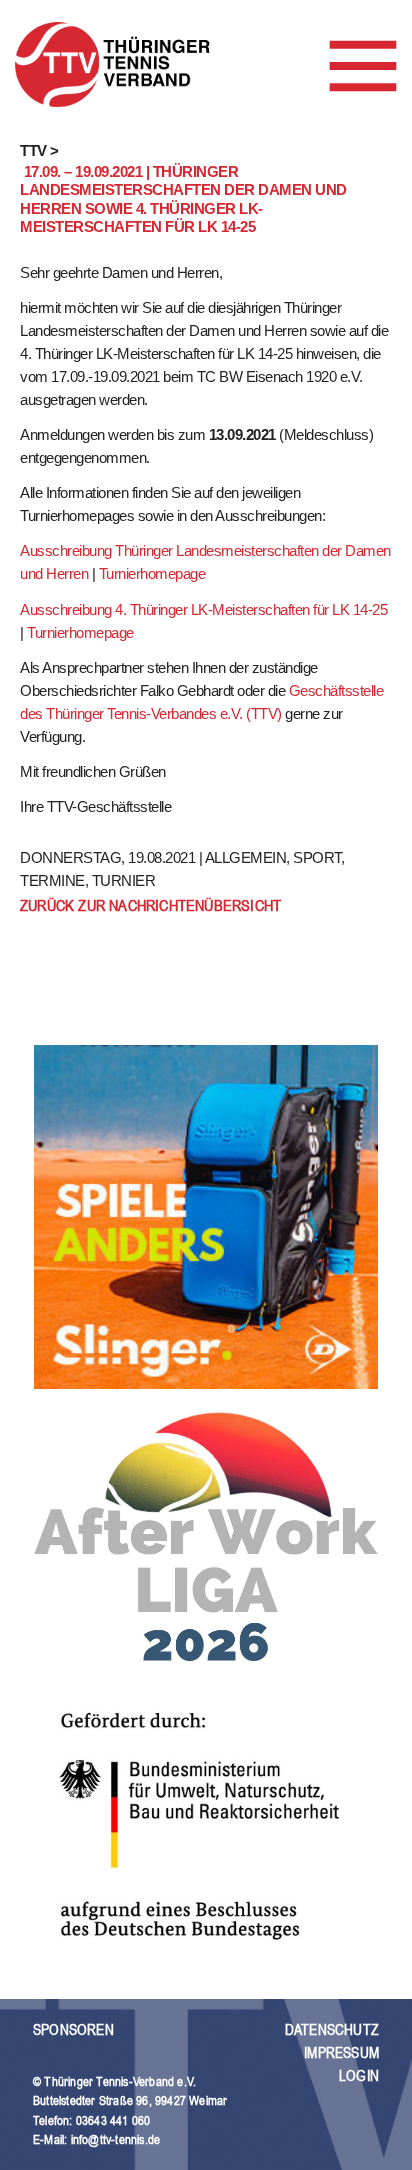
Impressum (341, 2052)
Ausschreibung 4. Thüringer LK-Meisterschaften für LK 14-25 (203, 609)
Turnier (124, 880)
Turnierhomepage (152, 573)
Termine (52, 880)
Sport (317, 857)
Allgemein (246, 857)
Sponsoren (73, 2029)
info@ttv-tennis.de (116, 2139)
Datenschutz (332, 2029)
